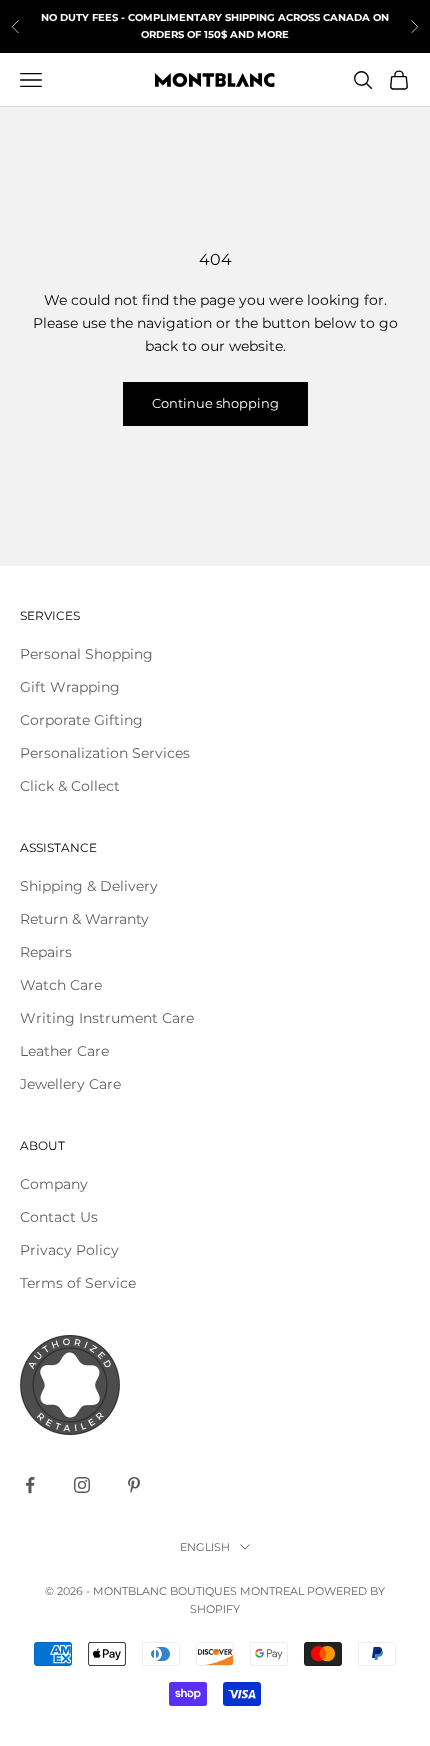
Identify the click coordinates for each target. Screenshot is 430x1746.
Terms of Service (78, 1283)
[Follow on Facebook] (30, 1485)
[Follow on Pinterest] (134, 1485)
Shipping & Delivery (89, 886)
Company (54, 1184)
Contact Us (59, 1217)
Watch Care (61, 985)
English (205, 1547)
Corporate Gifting (81, 720)
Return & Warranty (84, 919)
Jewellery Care (70, 1084)
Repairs (46, 952)
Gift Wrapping (70, 687)
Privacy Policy (69, 1250)
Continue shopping (215, 403)
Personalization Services (105, 753)
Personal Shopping (86, 654)
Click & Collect (70, 786)
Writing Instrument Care (107, 1018)
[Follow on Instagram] (82, 1485)
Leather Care (64, 1051)
